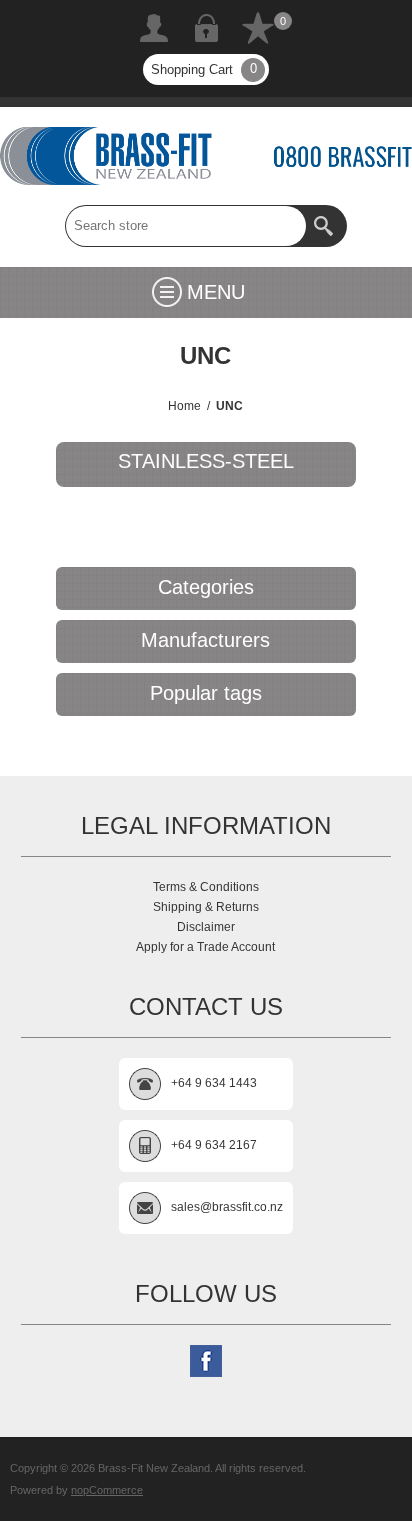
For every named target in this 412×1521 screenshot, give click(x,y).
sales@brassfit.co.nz (227, 1207)
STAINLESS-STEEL (206, 461)
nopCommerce (107, 1490)
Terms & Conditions (206, 887)
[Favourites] (258, 28)
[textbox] (186, 226)
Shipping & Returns (206, 907)
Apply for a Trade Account (205, 947)
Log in (206, 28)
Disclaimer (206, 927)
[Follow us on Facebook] (206, 1361)
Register (154, 28)
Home (184, 406)
